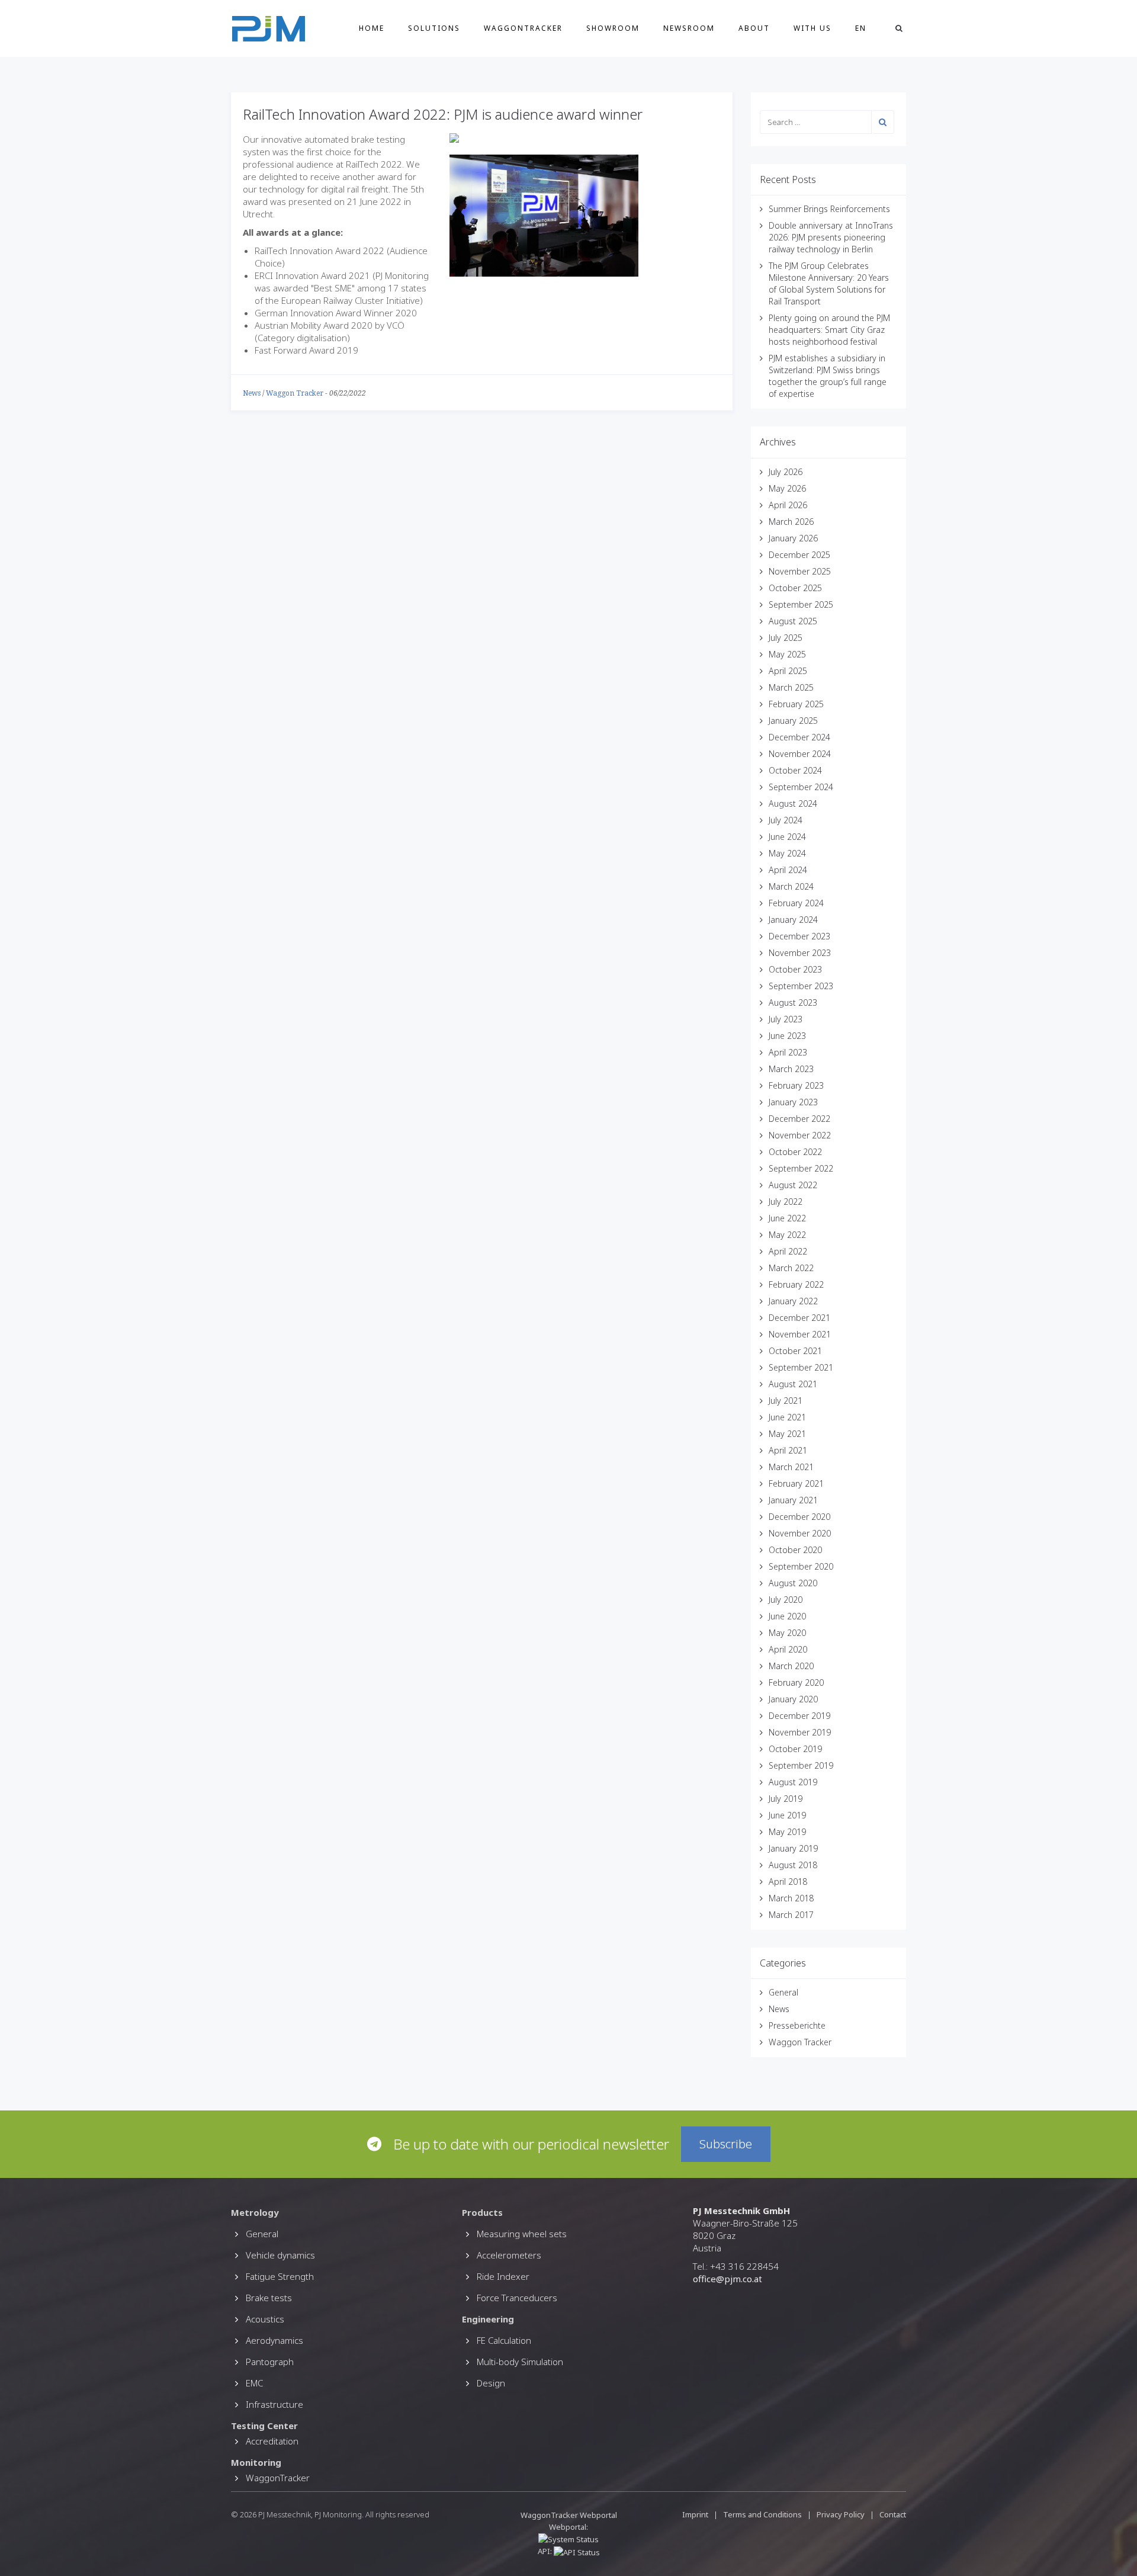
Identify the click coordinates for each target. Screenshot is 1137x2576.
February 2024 (796, 903)
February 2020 (796, 1682)
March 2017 (791, 1915)
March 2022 (791, 1268)
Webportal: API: (563, 2539)
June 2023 (787, 1036)
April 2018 (788, 1882)
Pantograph (270, 2362)
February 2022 (796, 1284)
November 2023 (800, 953)
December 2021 (799, 1318)
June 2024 (787, 837)
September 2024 (801, 787)
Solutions (434, 28)
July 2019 (786, 1799)
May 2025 (787, 654)
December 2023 (799, 936)
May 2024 (787, 853)
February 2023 (796, 1085)
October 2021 (795, 1351)
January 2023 (793, 1102)
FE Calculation (504, 2340)
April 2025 (788, 671)
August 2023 (793, 1003)
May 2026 (787, 488)
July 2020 (786, 1600)
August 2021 (793, 1384)
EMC (254, 2383)
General (783, 1992)
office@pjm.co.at (728, 2279)
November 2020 (800, 1533)
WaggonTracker (523, 28)
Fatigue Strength (280, 2276)
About (754, 28)
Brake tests (269, 2298)
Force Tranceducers (517, 2298)
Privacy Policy (841, 2514)
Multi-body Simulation (520, 2362)
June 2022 (787, 1218)
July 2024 (786, 820)
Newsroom (689, 28)
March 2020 (791, 1666)
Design (491, 2383)
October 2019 (795, 1749)
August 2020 (793, 1583)
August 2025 (793, 621)
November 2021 (800, 1334)
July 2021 (786, 1401)
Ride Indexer (503, 2276)
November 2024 (800, 754)
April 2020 (788, 1649)
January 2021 (793, 1500)
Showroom (613, 28)
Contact (893, 2514)
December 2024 (799, 737)
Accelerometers (509, 2255)
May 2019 (787, 1832)
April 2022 (788, 1251)
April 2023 (788, 1052)
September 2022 (801, 1168)
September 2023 (801, 986)
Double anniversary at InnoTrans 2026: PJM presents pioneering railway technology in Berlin (831, 237)
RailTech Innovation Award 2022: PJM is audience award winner (443, 114)
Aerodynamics (274, 2340)
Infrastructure (274, 2404)
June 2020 (787, 1616)
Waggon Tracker (295, 393)
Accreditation (272, 2441)
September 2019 (801, 1765)
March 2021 (791, 1467)
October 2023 (795, 969)
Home (372, 28)
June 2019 (787, 1815)
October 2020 (795, 1550)
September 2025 (801, 604)
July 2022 (786, 1202)
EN (861, 28)
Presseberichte (797, 2025)
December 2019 (799, 1716)
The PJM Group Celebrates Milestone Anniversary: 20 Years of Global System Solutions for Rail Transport (829, 283)
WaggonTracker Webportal (569, 2515)
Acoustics (265, 2319)
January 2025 (793, 721)
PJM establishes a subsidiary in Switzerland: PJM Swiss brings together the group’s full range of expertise (828, 376)
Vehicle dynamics (280, 2255)
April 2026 (788, 505)
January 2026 (793, 538)
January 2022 (793, 1301)
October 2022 (795, 1152)
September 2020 (801, 1566)
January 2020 (793, 1699)
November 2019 (800, 1732)
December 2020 (799, 1517)
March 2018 (791, 1898)
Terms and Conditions (763, 2514)
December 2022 (799, 1119)
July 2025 (786, 638)
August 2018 (793, 1865)
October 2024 (795, 770)
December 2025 (799, 555)
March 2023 (791, 1069)
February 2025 (796, 704)
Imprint (695, 2514)
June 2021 (787, 1417)
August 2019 (793, 1782)
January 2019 (793, 1848)
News (252, 393)
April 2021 (788, 1450)
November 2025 (800, 571)
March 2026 (791, 522)
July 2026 (786, 472)
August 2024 (793, 803)
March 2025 (791, 687)
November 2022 (800, 1135)
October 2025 (795, 588)
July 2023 (786, 1019)
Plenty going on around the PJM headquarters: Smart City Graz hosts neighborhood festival (829, 330)
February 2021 (796, 1483)
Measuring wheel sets (522, 2234)
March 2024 (791, 886)
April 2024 (788, 870)
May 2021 (787, 1434)
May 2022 (787, 1235)
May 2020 (787, 1633)
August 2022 (793, 1185)
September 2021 (801, 1367)
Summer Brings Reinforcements (829, 209)
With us (812, 28)
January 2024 (793, 920)
